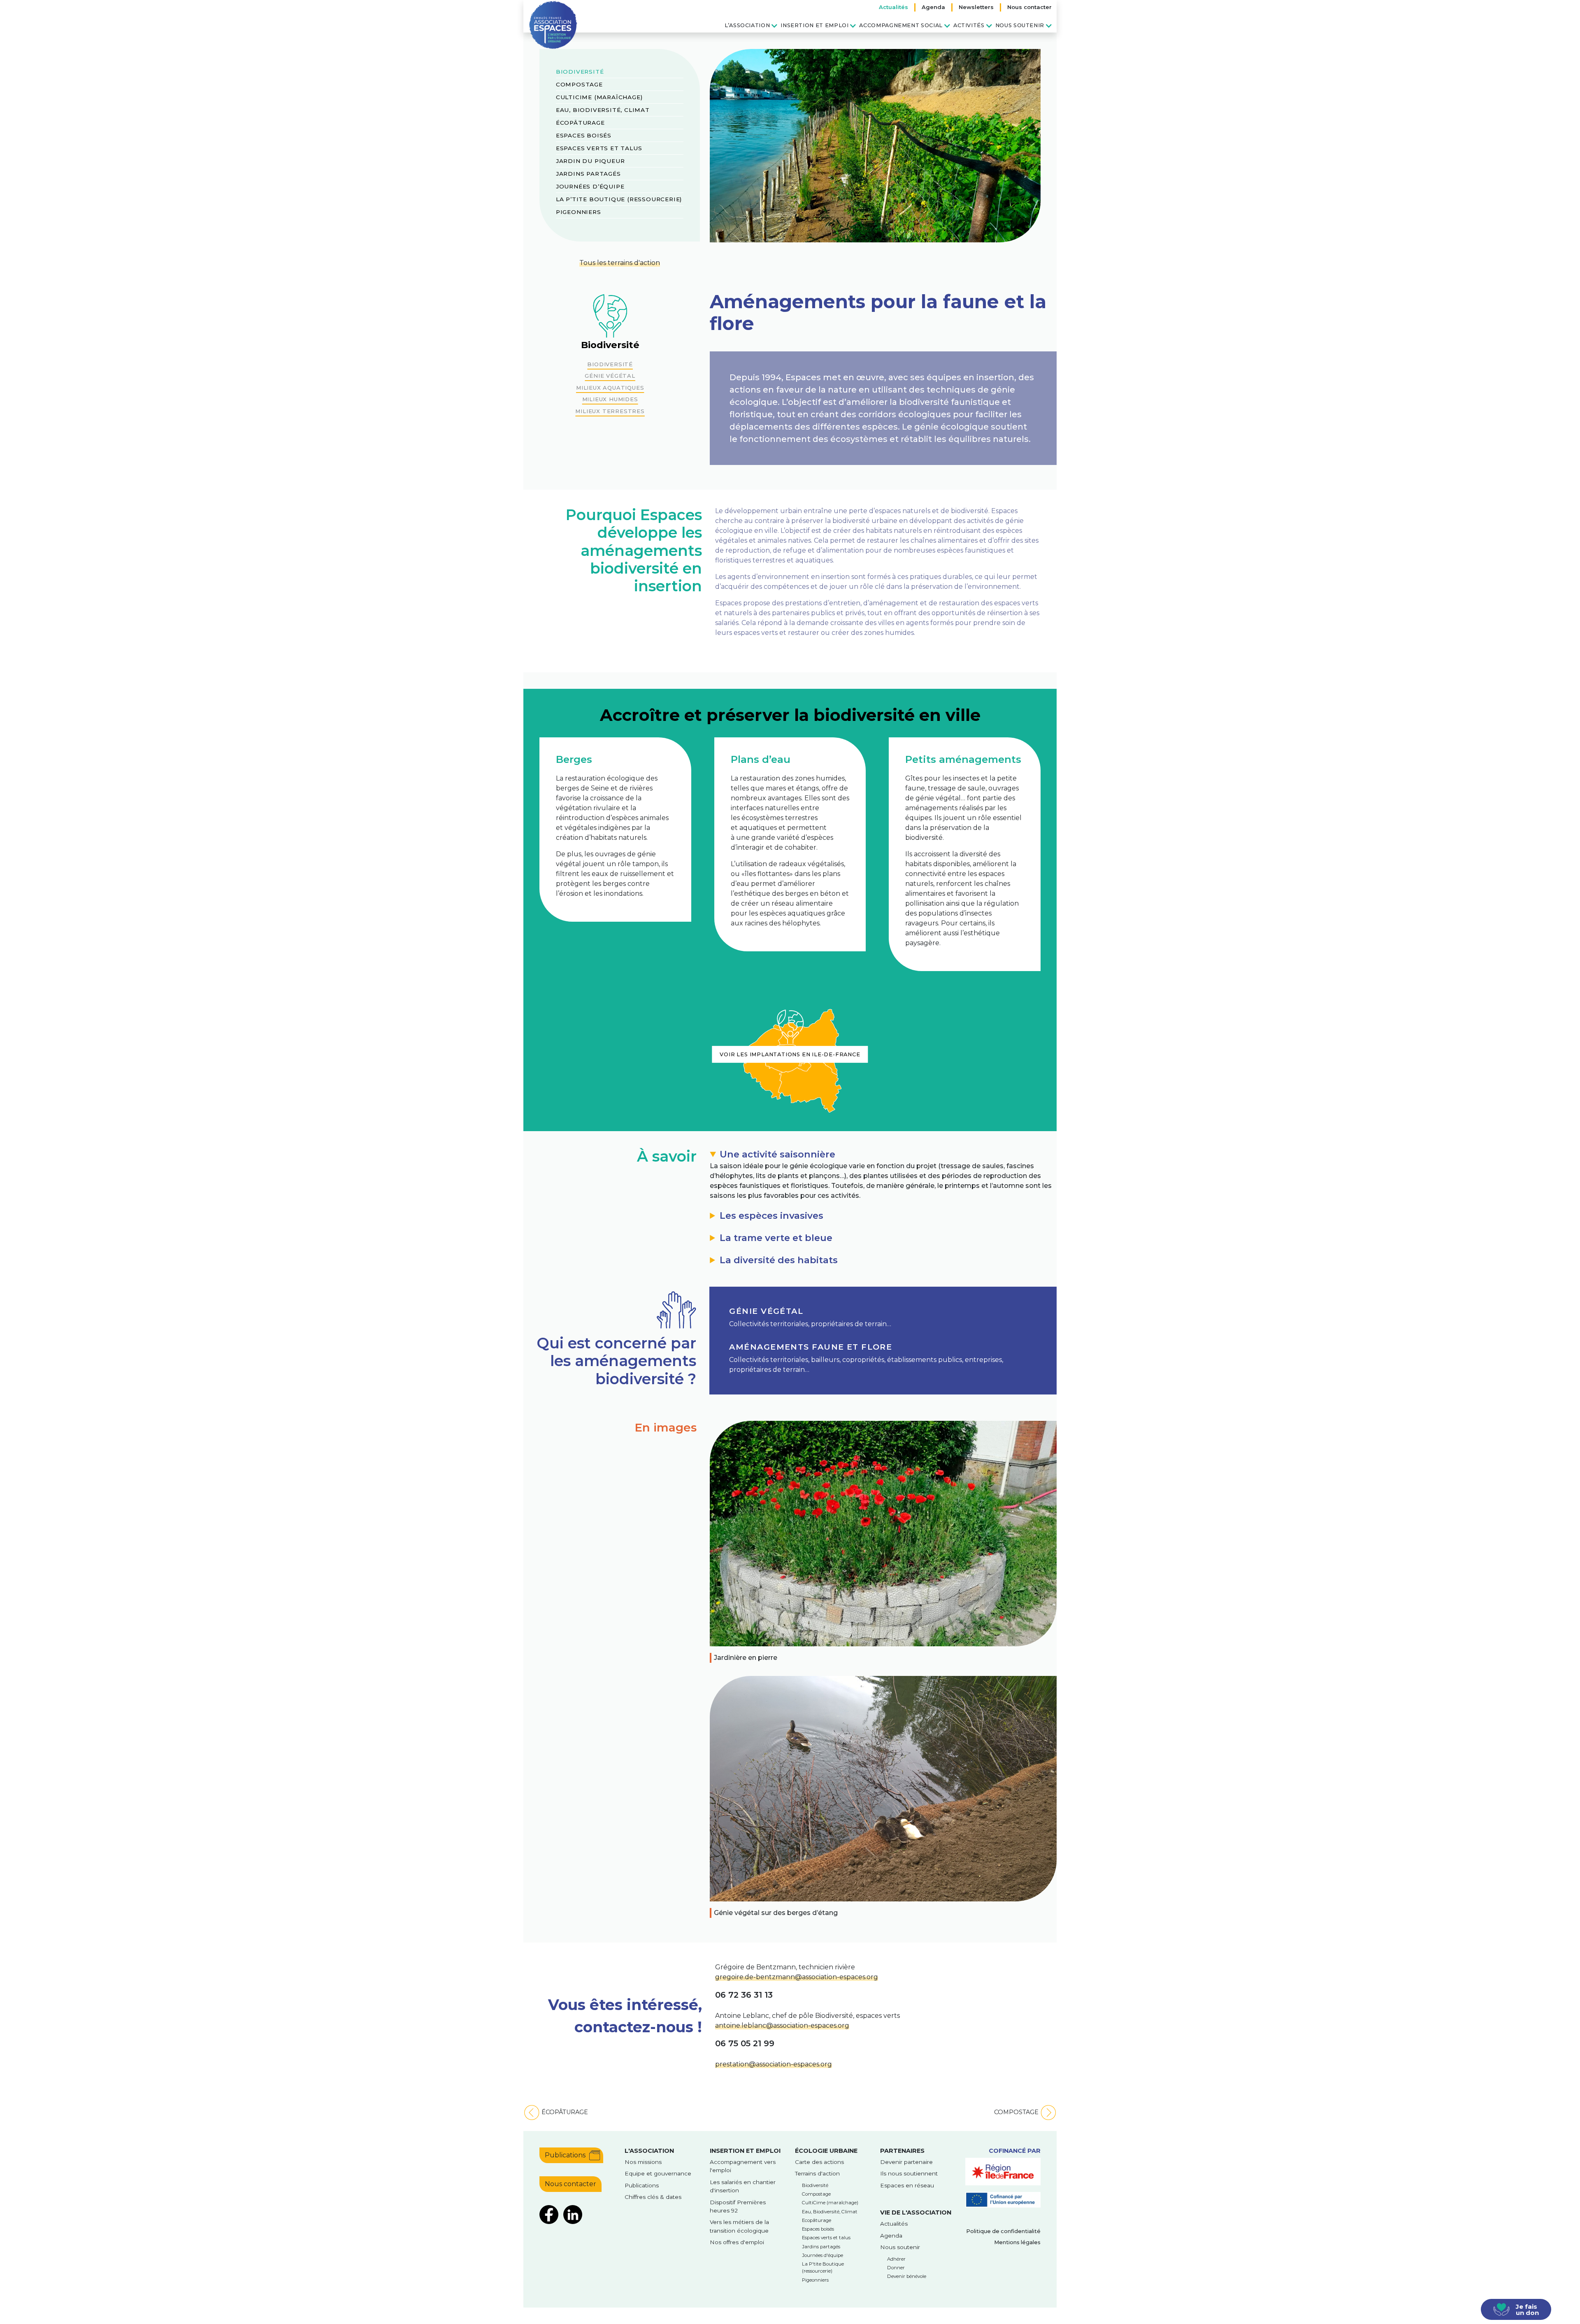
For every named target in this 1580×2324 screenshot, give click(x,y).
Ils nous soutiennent (909, 2173)
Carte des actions (819, 2162)
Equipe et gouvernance (658, 2173)
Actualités (893, 7)
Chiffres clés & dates (653, 2197)
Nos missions (643, 2162)
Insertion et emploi (814, 25)
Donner (896, 2268)
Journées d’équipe (590, 186)
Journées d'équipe (823, 2255)
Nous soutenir (1020, 25)
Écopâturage (580, 123)
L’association (747, 25)
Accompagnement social (901, 25)
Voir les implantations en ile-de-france (790, 1054)
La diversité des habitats (779, 1260)
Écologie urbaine (826, 2151)
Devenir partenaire (906, 2162)
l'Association (649, 2151)
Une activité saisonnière (777, 1154)
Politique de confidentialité (1003, 2231)
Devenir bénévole (907, 2276)
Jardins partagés (588, 174)
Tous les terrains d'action (620, 263)
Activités (969, 25)
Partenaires (902, 2151)
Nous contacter (1029, 7)
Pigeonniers (579, 212)
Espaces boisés (584, 135)
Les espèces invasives (771, 1215)
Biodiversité (580, 72)
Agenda (933, 7)
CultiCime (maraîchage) (599, 97)
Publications (565, 2155)
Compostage (579, 84)
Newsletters (976, 7)
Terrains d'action (817, 2173)
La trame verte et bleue (776, 1238)
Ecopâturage (817, 2220)
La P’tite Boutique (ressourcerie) (619, 199)
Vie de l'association (916, 2212)
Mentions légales (1017, 2242)
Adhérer (896, 2259)
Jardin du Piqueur (590, 161)
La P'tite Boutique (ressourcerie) (823, 2267)
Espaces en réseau (907, 2185)
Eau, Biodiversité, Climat (603, 110)
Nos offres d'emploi (737, 2242)
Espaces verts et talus (599, 148)
